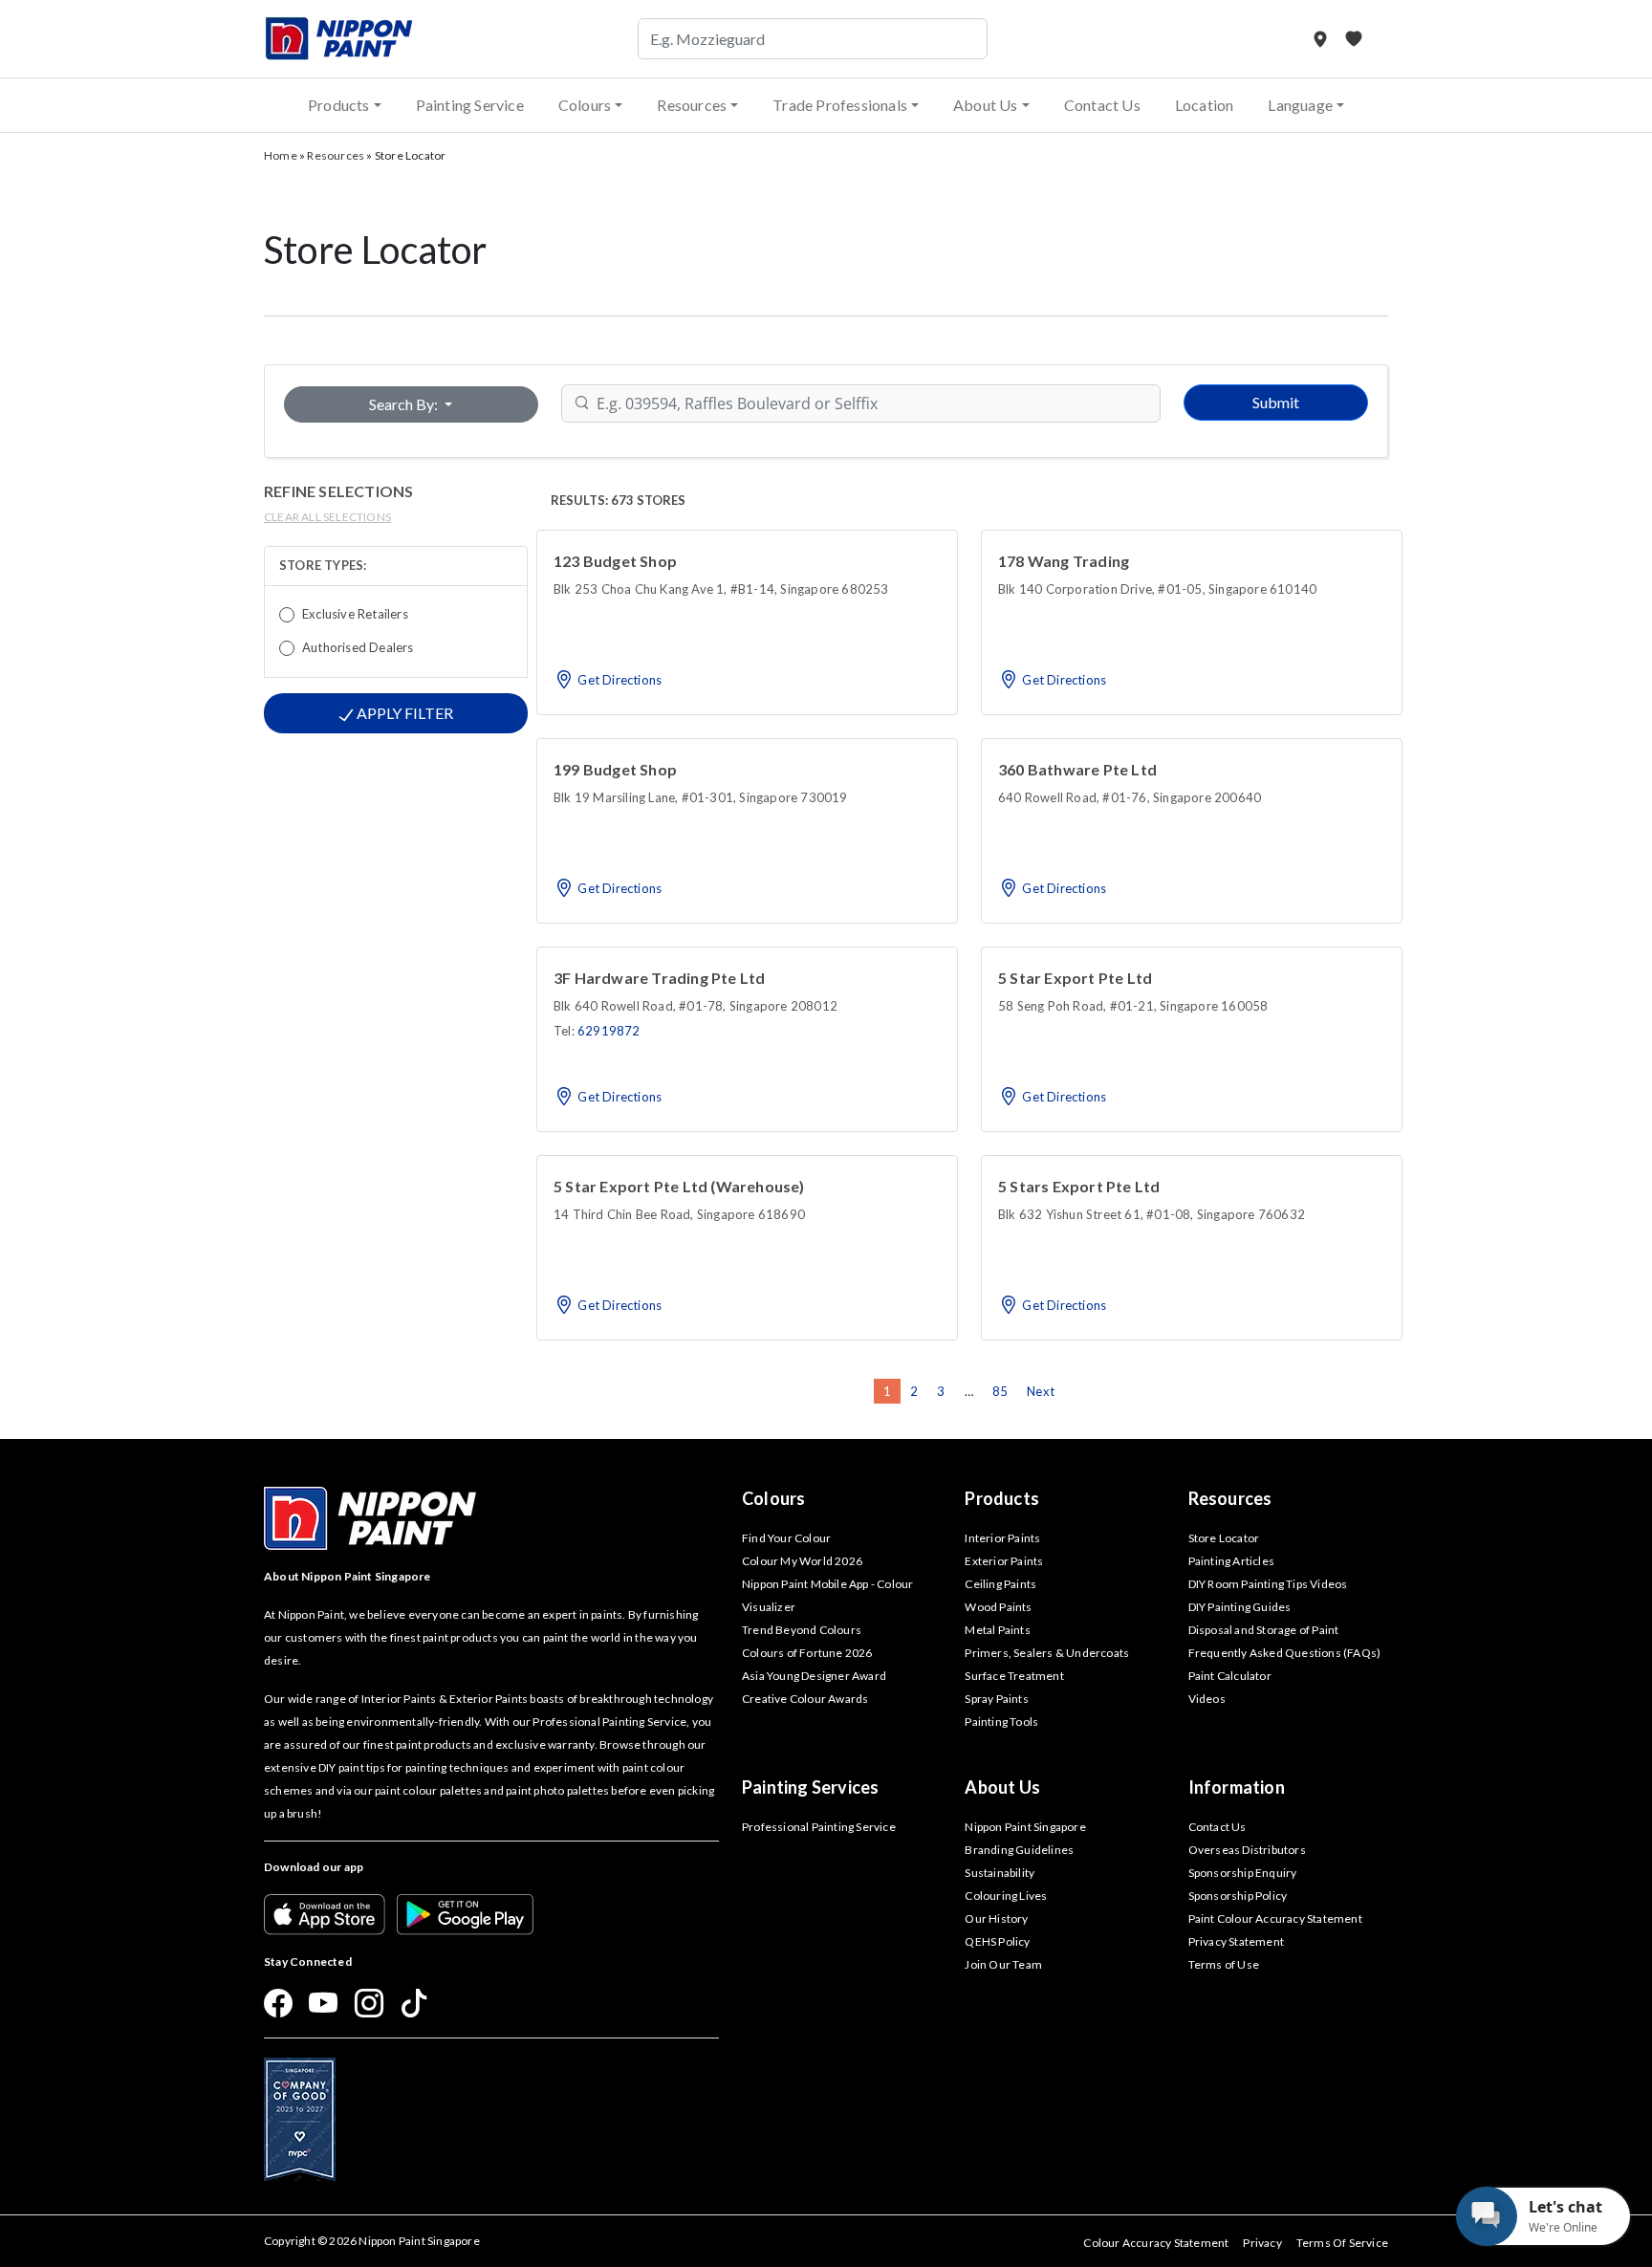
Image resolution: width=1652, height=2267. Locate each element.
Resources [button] (692, 105)
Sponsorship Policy (1238, 1896)
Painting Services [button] (810, 1787)
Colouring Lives (1006, 1896)
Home (281, 155)
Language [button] (1300, 105)
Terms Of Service (1342, 2243)
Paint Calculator (1230, 1676)
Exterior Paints (1004, 1561)
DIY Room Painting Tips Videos (1268, 1584)
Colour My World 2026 (802, 1561)
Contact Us (1102, 105)
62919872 (609, 1031)
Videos (1207, 1699)
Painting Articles (1231, 1561)
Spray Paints (996, 1699)
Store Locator (1224, 1538)
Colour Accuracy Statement (1156, 2243)
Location (1205, 105)
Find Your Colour (786, 1538)
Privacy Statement (1236, 1941)
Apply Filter (403, 713)
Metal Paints (997, 1630)
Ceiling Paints (1000, 1584)
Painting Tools (1001, 1722)
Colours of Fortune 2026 (807, 1653)
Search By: (405, 404)
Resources (336, 155)
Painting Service (470, 105)
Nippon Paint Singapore (1025, 1827)
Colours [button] (585, 105)
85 (1000, 1391)
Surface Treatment (1014, 1676)
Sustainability (1000, 1873)
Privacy (1262, 2243)
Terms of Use (1224, 1964)
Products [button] (339, 105)
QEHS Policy (997, 1941)
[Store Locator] (1322, 39)
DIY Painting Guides (1240, 1607)
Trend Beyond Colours (802, 1630)
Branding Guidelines (1019, 1850)
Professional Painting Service (819, 1827)
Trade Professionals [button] (840, 105)
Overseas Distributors (1247, 1850)
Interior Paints (1002, 1538)
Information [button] (1237, 1787)
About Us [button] (986, 105)
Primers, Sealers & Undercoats (1047, 1653)
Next (1041, 1391)
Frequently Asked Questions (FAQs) (1285, 1653)
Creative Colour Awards (805, 1699)
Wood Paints (998, 1607)
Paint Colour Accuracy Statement (1275, 1918)
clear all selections (327, 517)
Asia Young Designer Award (814, 1676)
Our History (996, 1918)
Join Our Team (1003, 1964)
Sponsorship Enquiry (1243, 1873)
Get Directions (618, 680)
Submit (1276, 402)
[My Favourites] (1354, 39)
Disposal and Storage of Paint (1264, 1630)
